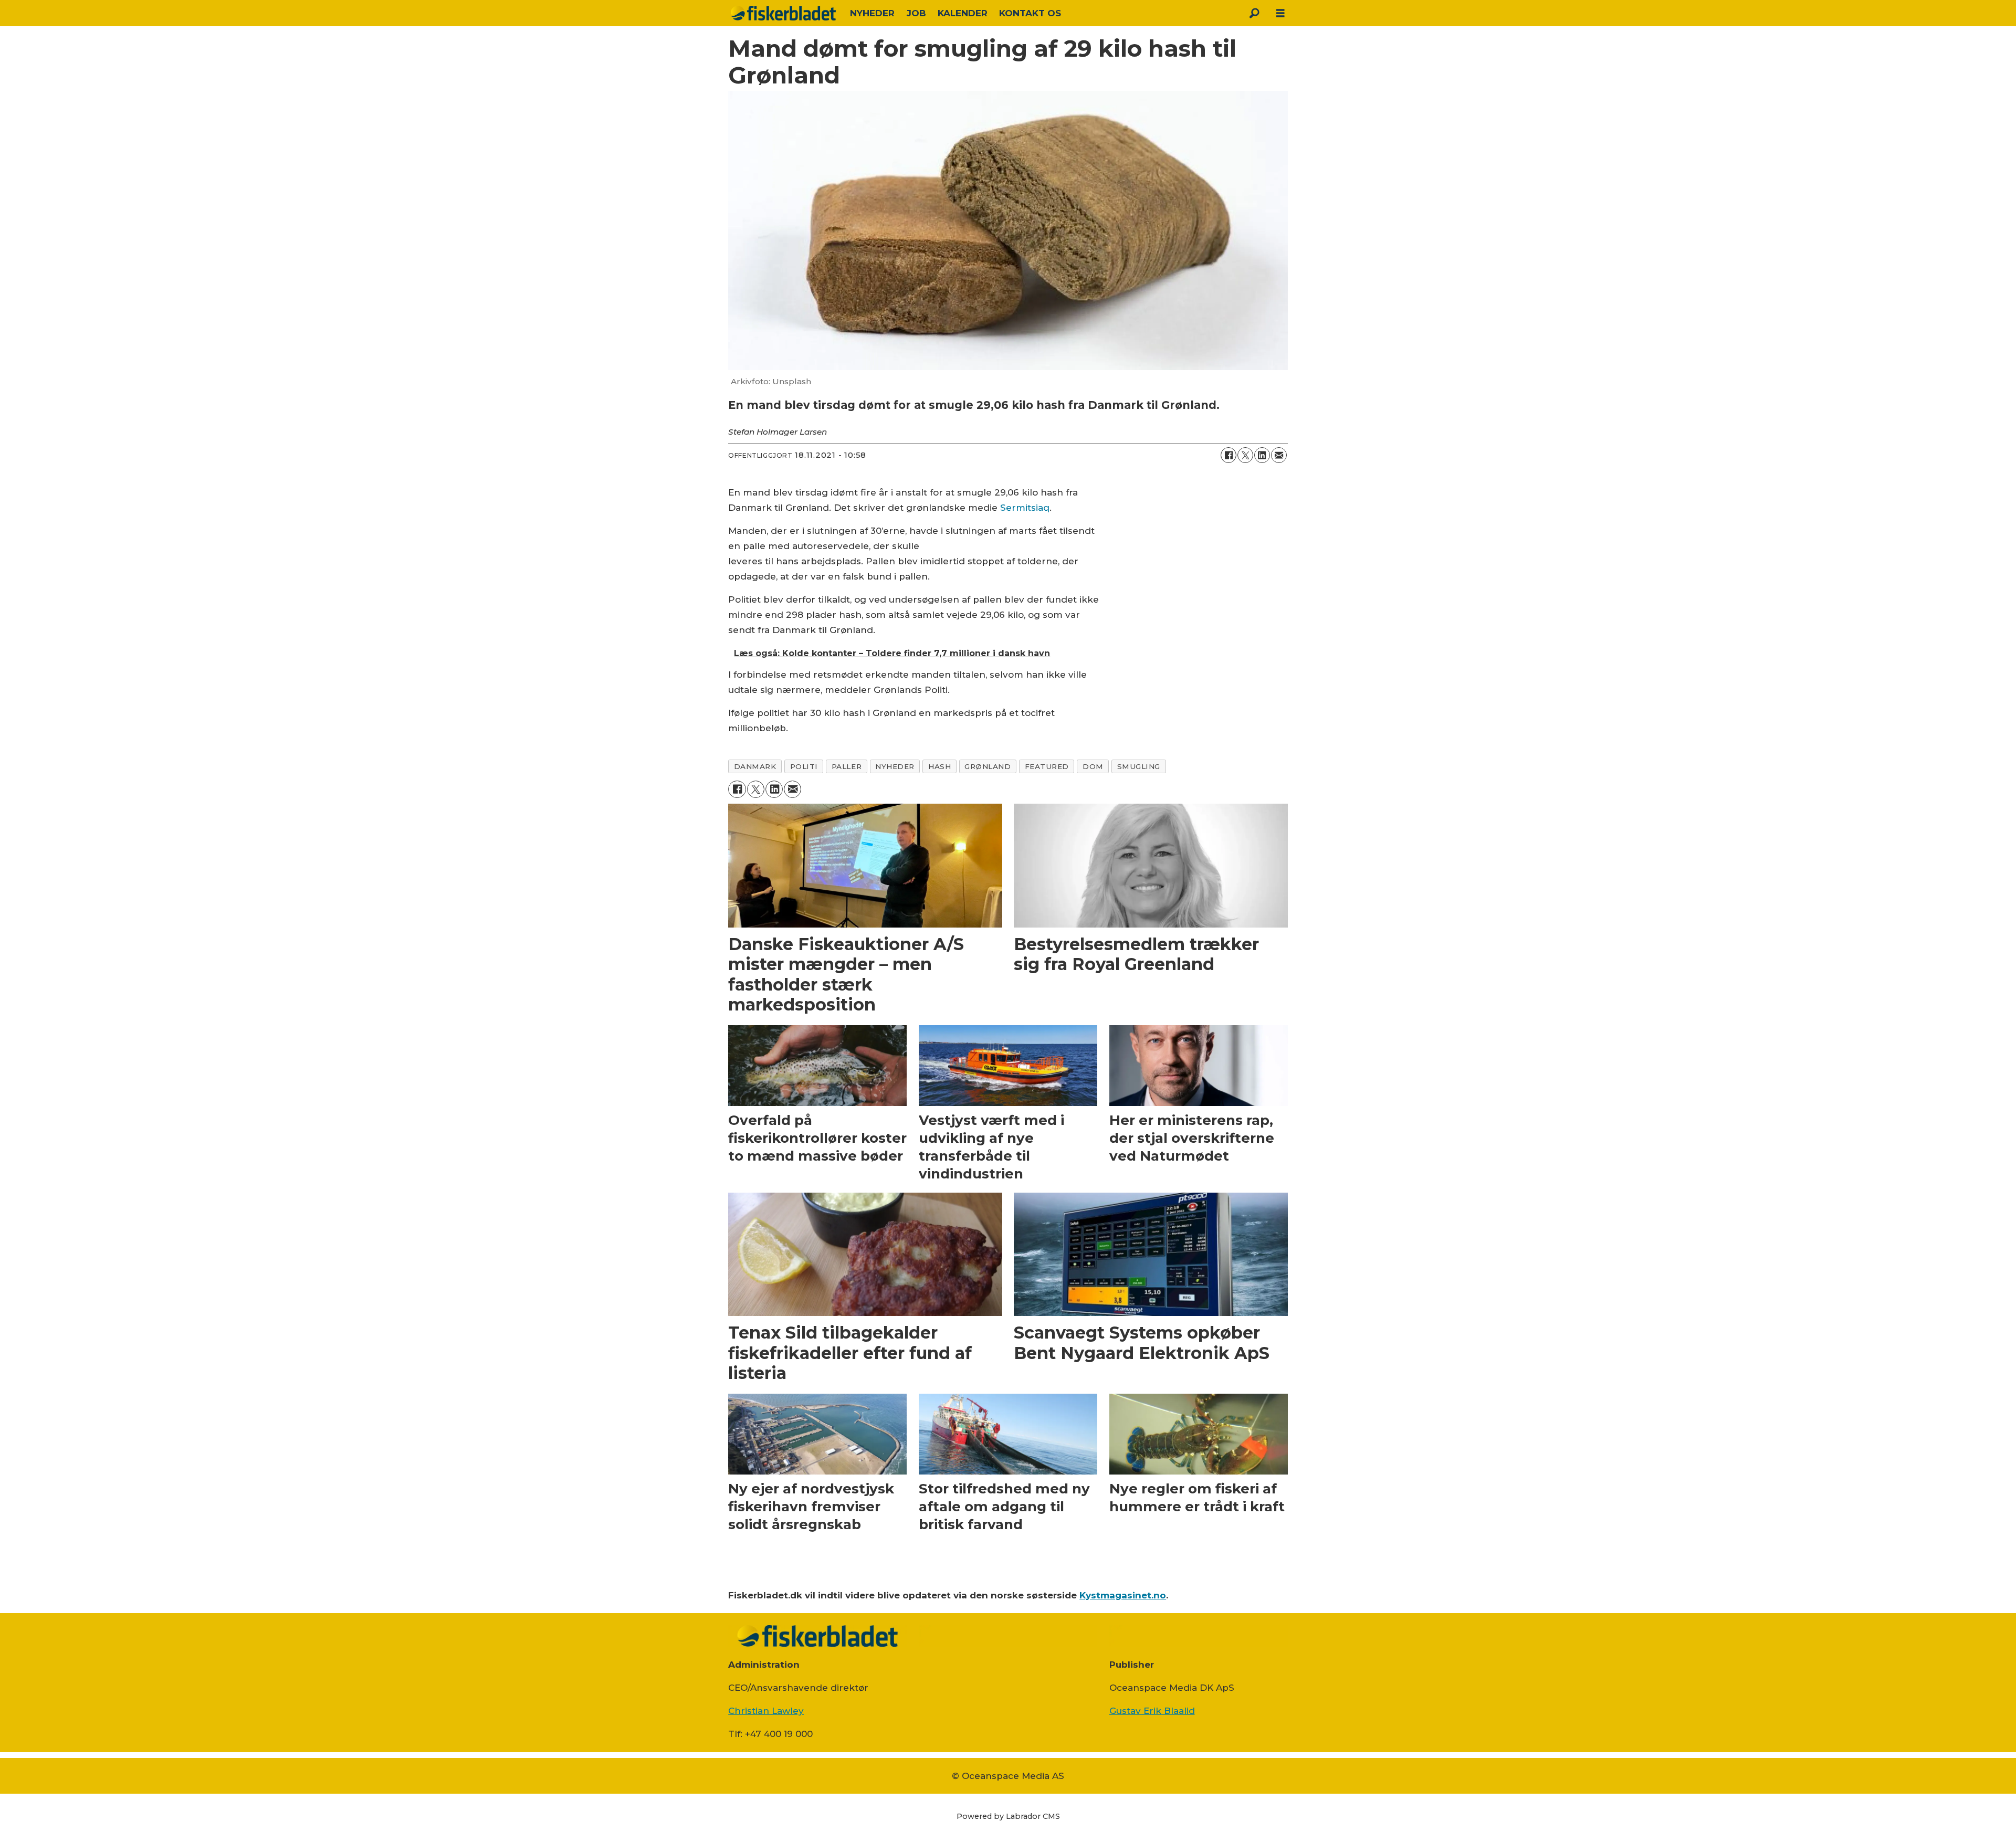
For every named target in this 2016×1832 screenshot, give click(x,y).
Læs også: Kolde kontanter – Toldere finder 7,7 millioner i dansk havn (892, 653)
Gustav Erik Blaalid (1152, 1711)
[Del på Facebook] (1228, 455)
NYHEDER (872, 13)
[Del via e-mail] (1279, 455)
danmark (755, 766)
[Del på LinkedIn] (1262, 455)
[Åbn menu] (1280, 13)
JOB (916, 13)
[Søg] (1254, 13)
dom (1093, 766)
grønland (988, 766)
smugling (1139, 766)
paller (847, 766)
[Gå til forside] (783, 13)
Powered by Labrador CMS (1008, 1816)
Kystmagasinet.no (1123, 1595)
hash (939, 766)
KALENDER (963, 13)
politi (804, 766)
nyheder (895, 766)
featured (1047, 766)
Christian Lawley (766, 1711)
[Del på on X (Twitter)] (1245, 455)
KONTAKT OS (1030, 13)
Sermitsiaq (1025, 508)
